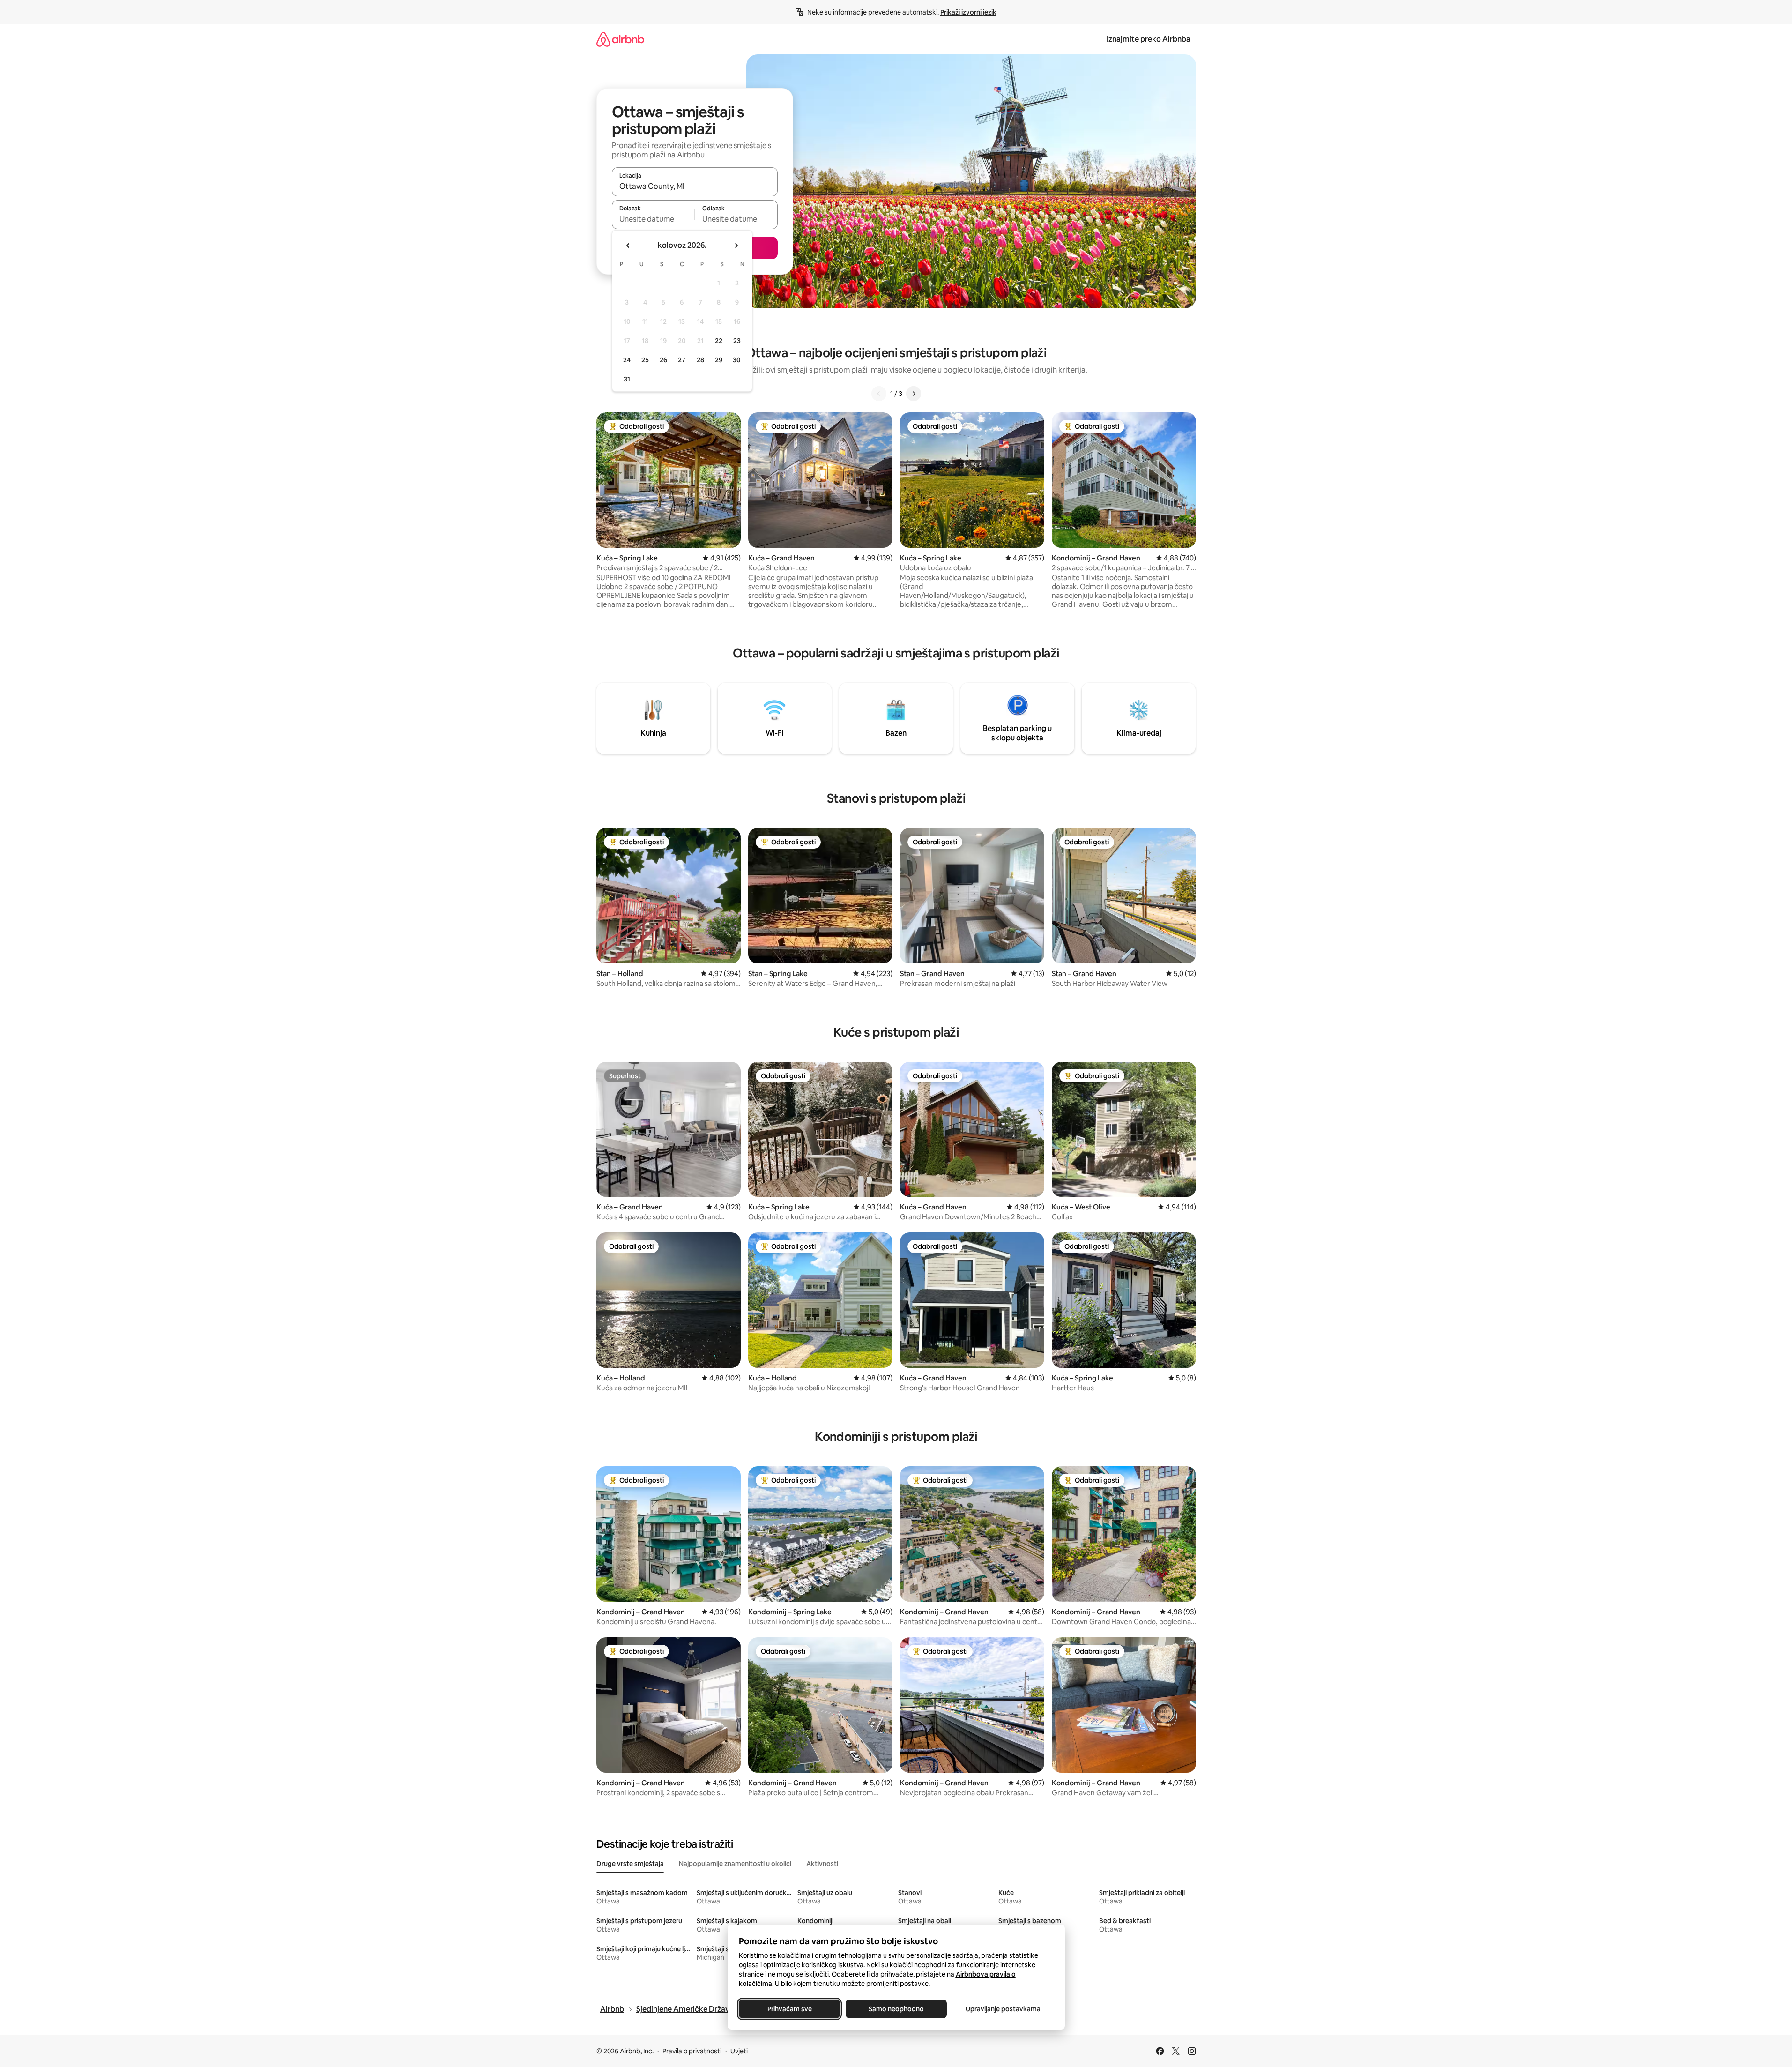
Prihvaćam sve (789, 2009)
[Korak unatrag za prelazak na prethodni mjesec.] (628, 246)
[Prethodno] (879, 394)
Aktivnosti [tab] (822, 1864)
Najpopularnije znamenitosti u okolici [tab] (735, 1864)
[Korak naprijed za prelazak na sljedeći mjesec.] (736, 246)
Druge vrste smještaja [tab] (630, 1864)
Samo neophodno (896, 2009)
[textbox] (653, 219)
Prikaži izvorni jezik (968, 12)
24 (627, 360)
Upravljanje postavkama (1003, 2009)
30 (737, 360)
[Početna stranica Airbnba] (620, 39)
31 (627, 379)
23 (737, 341)
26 (663, 360)
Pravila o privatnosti (692, 2051)
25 (645, 360)
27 (682, 360)
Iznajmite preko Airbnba (1149, 39)
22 (719, 341)
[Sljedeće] (914, 394)
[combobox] (695, 186)
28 (700, 360)
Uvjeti (739, 2051)
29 (719, 360)
